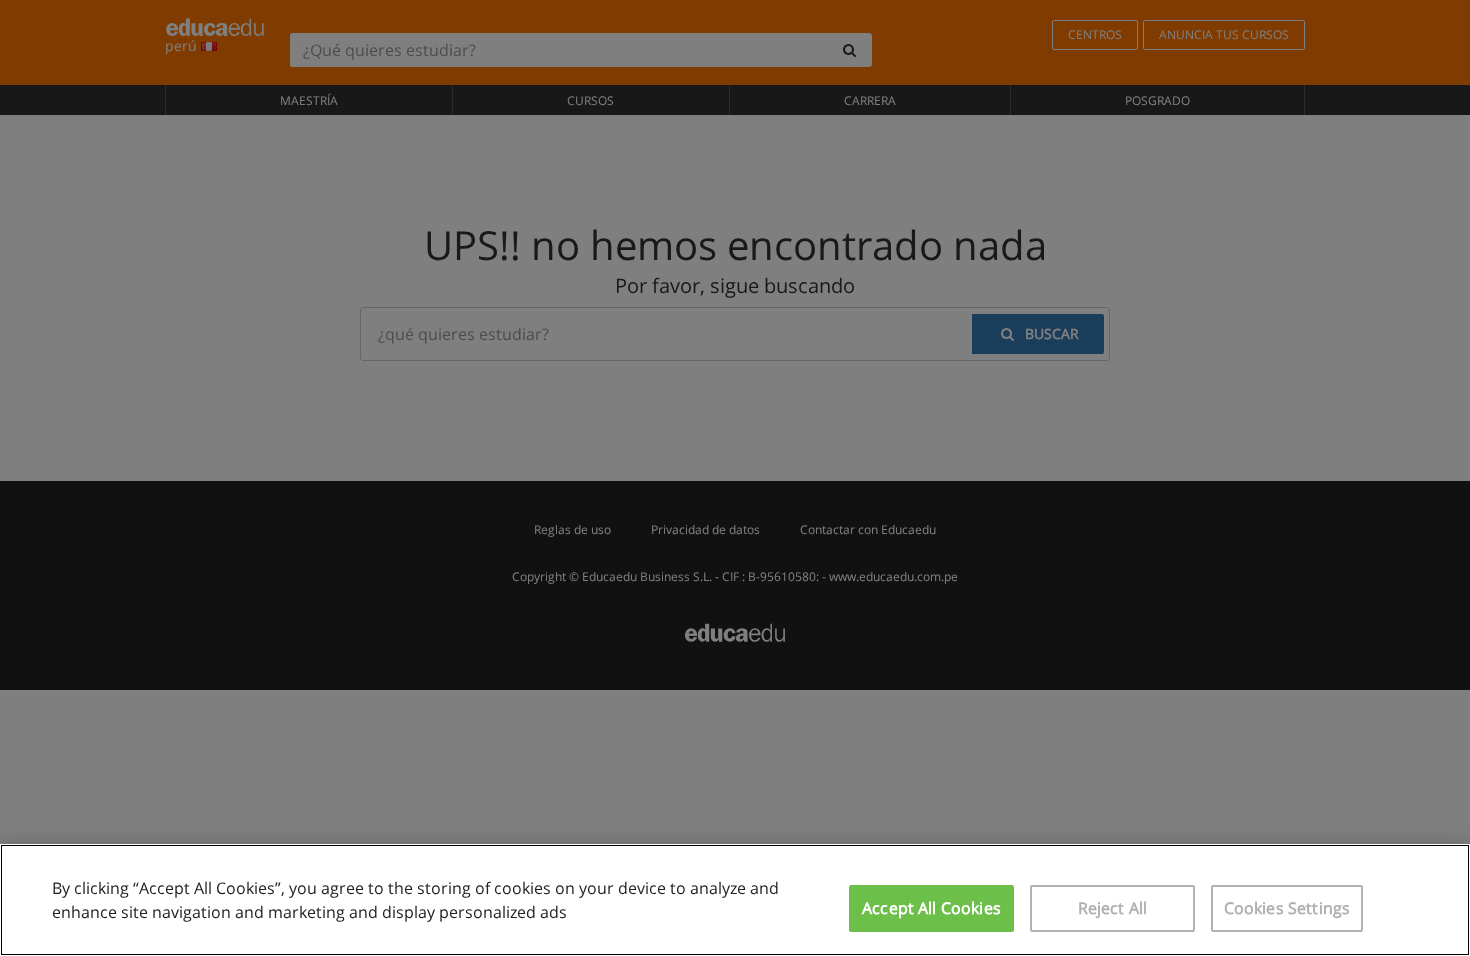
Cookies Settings (1287, 908)
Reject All (1113, 908)
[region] (735, 900)
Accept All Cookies (931, 908)
